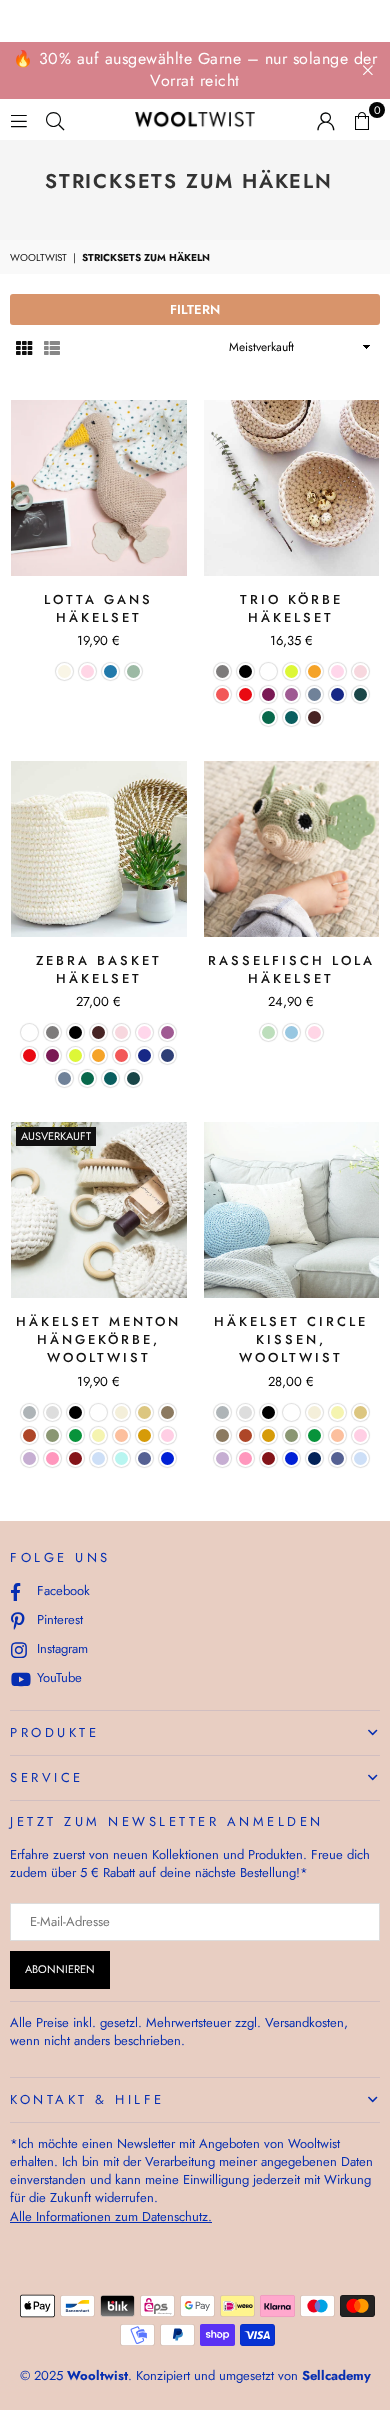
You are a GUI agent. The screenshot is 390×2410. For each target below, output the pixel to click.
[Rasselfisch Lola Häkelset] (292, 849)
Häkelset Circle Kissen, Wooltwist (291, 1339)
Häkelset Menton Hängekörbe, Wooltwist (98, 1339)
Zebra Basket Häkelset (99, 969)
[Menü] (19, 119)
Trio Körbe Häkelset (291, 608)
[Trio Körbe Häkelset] (292, 488)
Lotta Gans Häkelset (98, 608)
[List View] (52, 347)
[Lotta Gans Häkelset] (99, 488)
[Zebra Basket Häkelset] (99, 849)
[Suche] (55, 119)
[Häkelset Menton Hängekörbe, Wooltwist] (99, 1210)
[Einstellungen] (326, 120)
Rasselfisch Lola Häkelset (291, 969)
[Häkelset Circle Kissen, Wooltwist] (292, 1210)
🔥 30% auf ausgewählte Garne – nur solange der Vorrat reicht (195, 69)
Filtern (195, 309)
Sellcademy (336, 2375)
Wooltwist (38, 258)
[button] (362, 120)
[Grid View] (24, 347)
